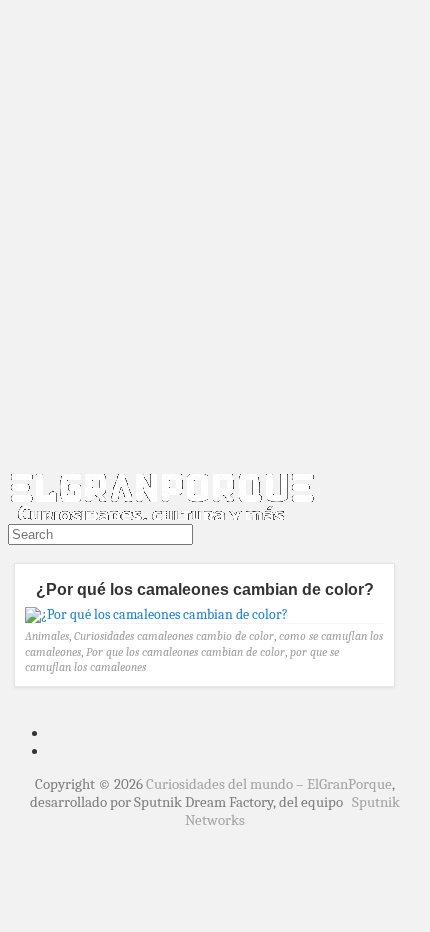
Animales (47, 636)
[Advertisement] (215, 238)
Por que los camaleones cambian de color (185, 652)
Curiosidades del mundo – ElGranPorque (269, 784)
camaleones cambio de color (205, 636)
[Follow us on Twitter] (12, 554)
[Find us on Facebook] (20, 554)
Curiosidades (104, 636)
